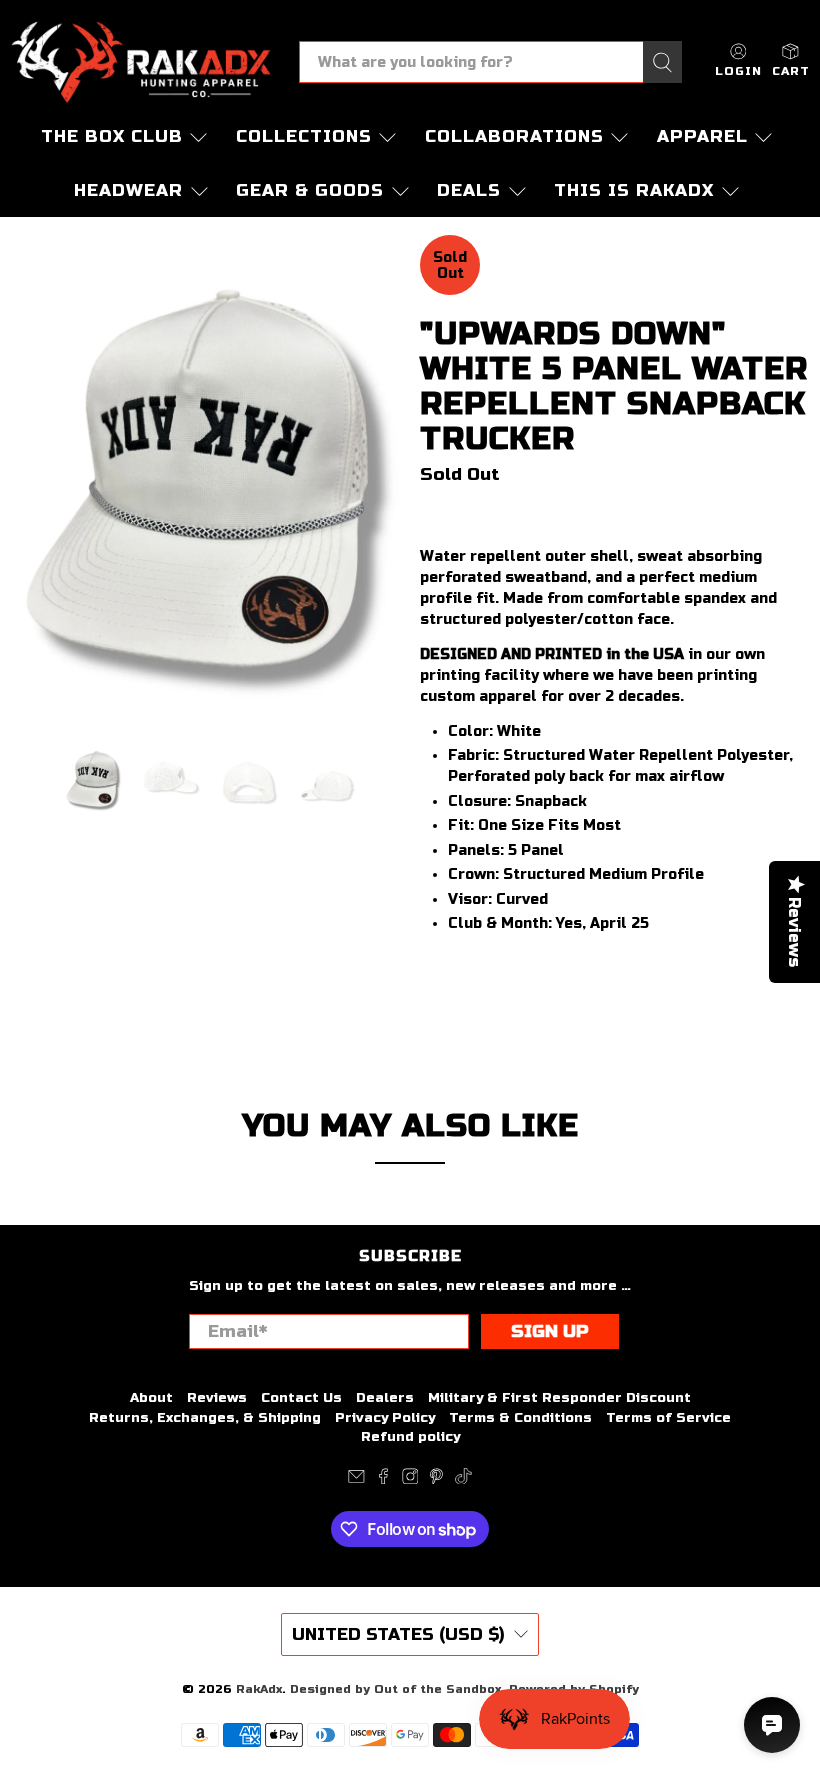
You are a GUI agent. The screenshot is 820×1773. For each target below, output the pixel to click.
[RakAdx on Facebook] (383, 1480)
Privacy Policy (385, 1418)
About (151, 1398)
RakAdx (259, 1689)
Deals (469, 190)
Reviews (217, 1398)
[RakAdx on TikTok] (463, 1480)
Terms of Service (668, 1418)
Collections (304, 136)
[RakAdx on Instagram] (410, 1480)
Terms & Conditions (520, 1418)
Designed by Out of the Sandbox (395, 1689)
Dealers (385, 1398)
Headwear (128, 190)
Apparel (702, 136)
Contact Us (301, 1398)
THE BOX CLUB (112, 136)
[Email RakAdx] (356, 1480)
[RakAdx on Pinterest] (436, 1480)
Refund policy (410, 1437)
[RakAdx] (141, 62)
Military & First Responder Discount (559, 1398)
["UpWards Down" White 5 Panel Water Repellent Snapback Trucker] (205, 479)
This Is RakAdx (634, 190)
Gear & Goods (310, 190)
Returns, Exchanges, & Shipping (205, 1418)
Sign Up (550, 1331)
